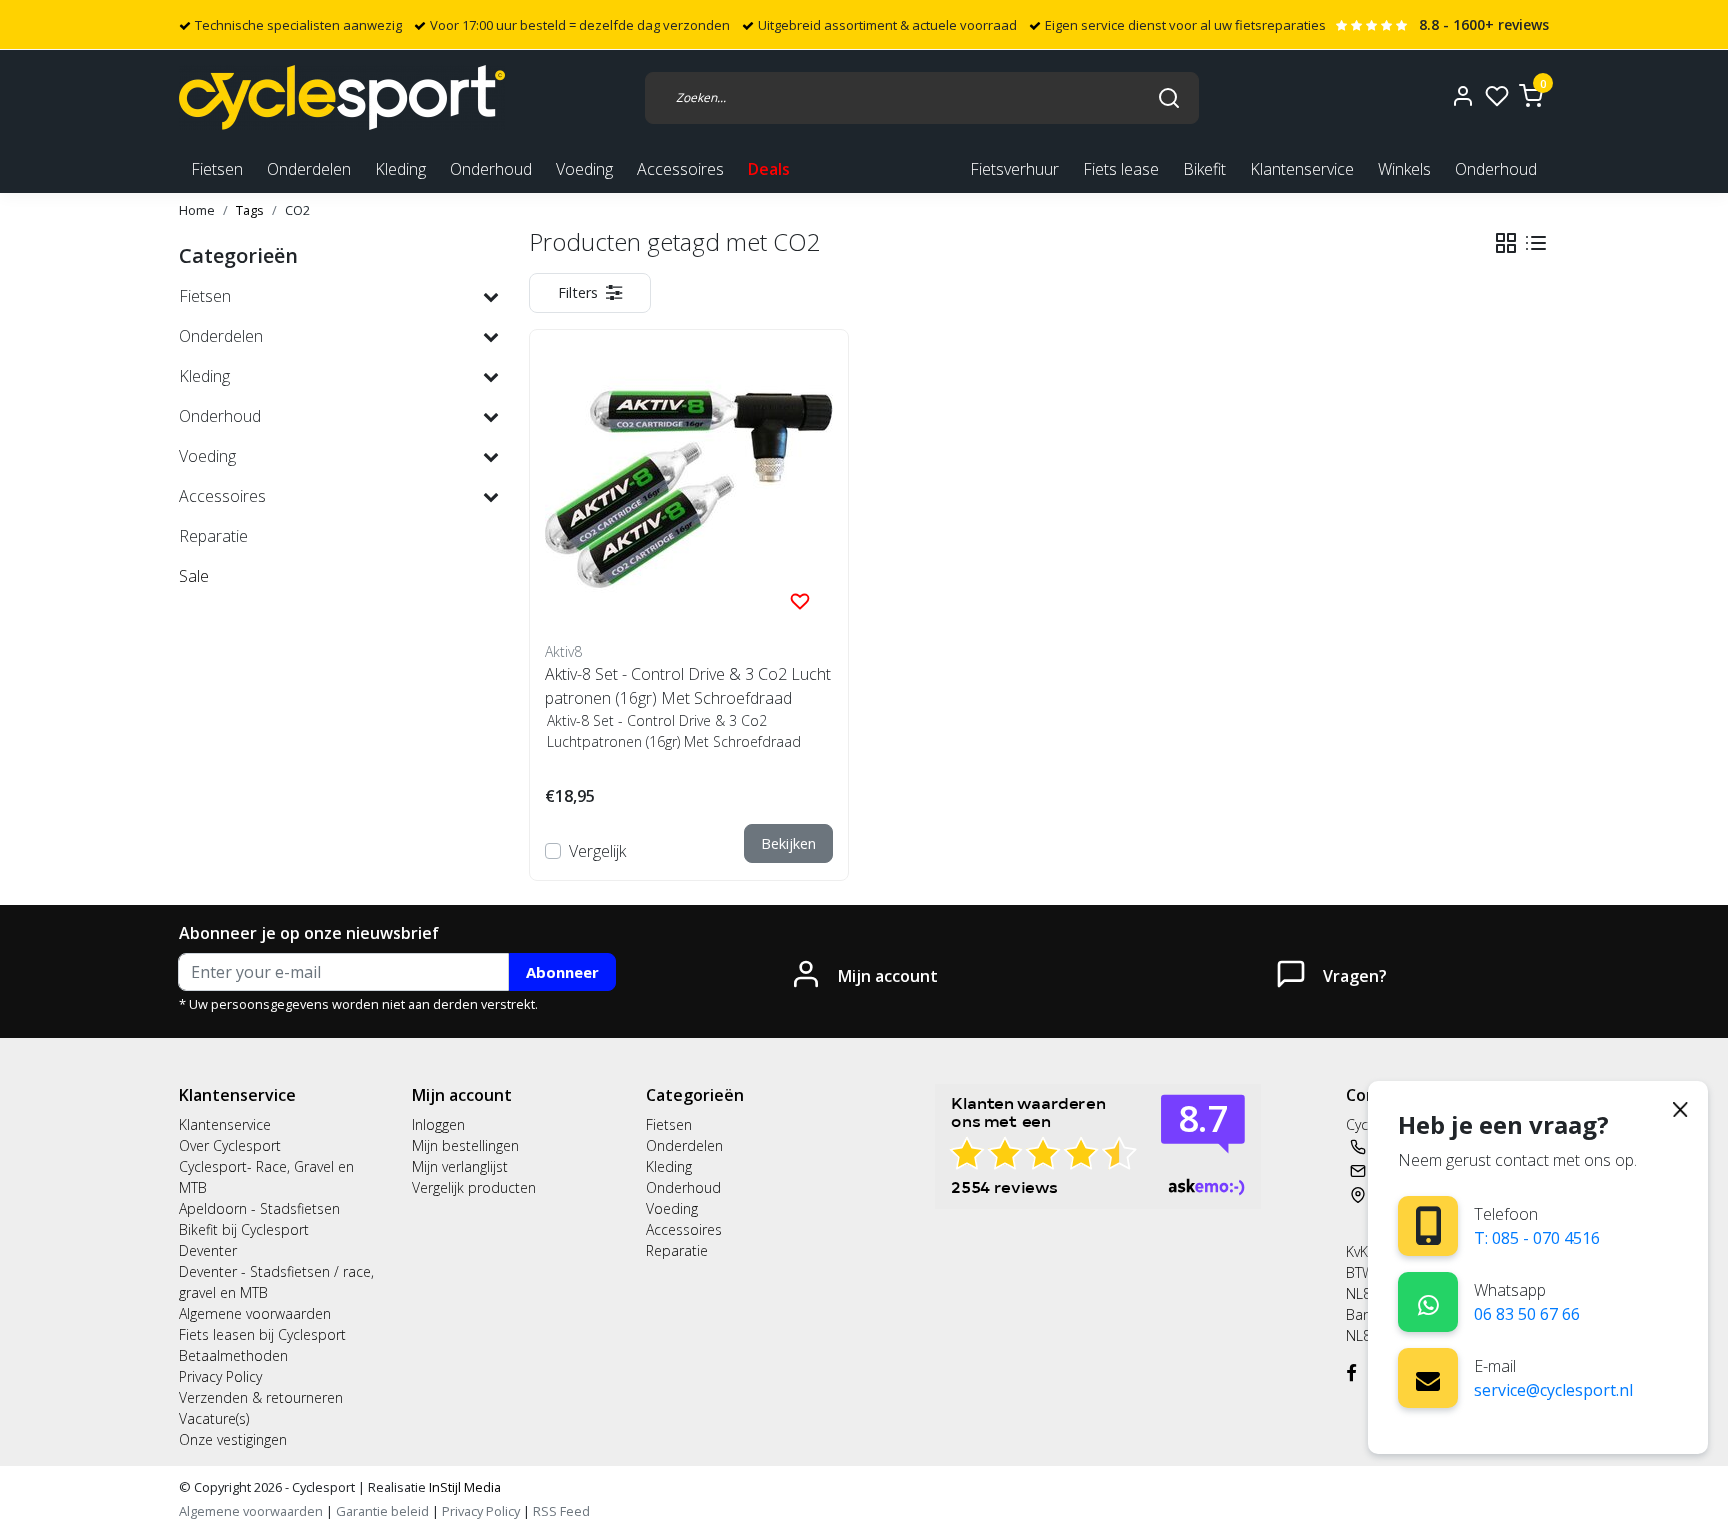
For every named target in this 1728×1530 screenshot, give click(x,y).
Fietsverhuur (1014, 169)
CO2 (297, 210)
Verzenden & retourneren (261, 1397)
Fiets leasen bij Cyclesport (262, 1334)
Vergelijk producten (474, 1187)
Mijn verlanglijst (460, 1166)
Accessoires (684, 1229)
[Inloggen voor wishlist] (800, 600)
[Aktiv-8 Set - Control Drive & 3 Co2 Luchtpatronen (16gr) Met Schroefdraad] (689, 489)
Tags (250, 210)
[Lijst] (1536, 243)
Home (197, 210)
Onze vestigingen (233, 1439)
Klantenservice (1302, 169)
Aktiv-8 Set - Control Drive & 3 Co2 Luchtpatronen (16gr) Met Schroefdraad (688, 686)
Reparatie (677, 1250)
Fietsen (669, 1124)
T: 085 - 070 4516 (1537, 1238)
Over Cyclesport (230, 1145)
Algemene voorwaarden (255, 1313)
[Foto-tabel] (1506, 243)
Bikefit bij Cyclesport (244, 1229)
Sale (194, 576)
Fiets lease (1121, 169)
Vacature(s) (214, 1418)
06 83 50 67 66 (1527, 1314)
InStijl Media (463, 1487)
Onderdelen (684, 1145)
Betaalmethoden (233, 1355)
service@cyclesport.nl (1553, 1390)
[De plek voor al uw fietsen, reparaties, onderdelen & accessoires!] (342, 97)
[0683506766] (1428, 1301)
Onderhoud (1496, 169)
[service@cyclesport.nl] (1428, 1378)
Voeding (672, 1208)
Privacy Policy (220, 1376)
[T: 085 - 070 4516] (1428, 1225)
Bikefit (1204, 169)
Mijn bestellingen (465, 1145)
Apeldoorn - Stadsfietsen (259, 1208)
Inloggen (438, 1124)
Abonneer (562, 972)
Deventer (208, 1250)
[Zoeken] (1169, 97)
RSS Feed (561, 1511)
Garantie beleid (384, 1511)
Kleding (669, 1166)
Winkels (1404, 169)
